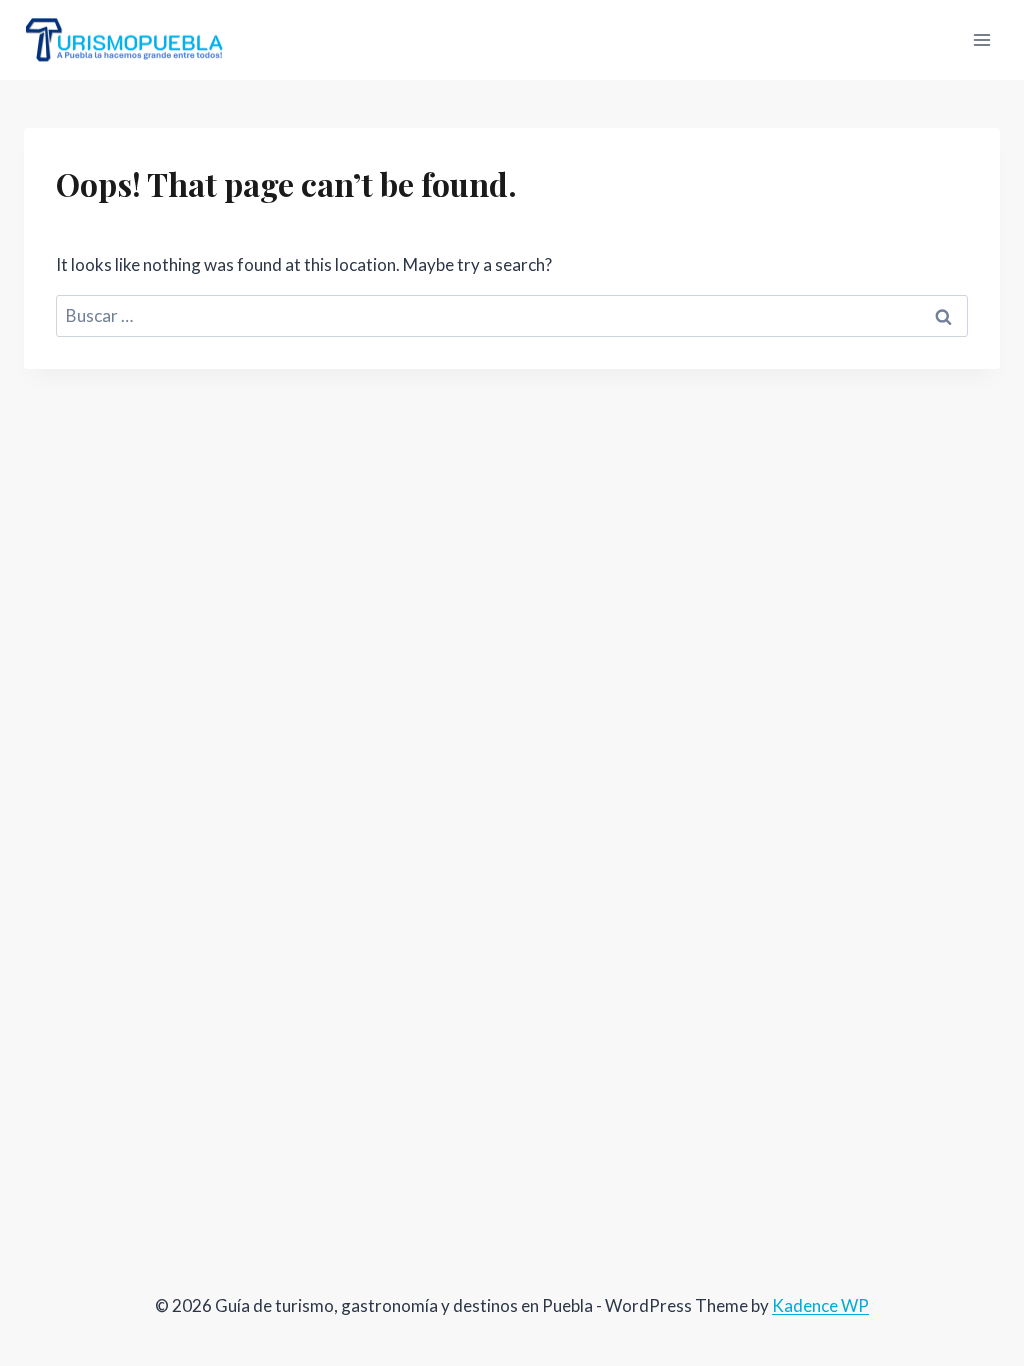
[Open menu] (981, 39)
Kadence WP (820, 1305)
